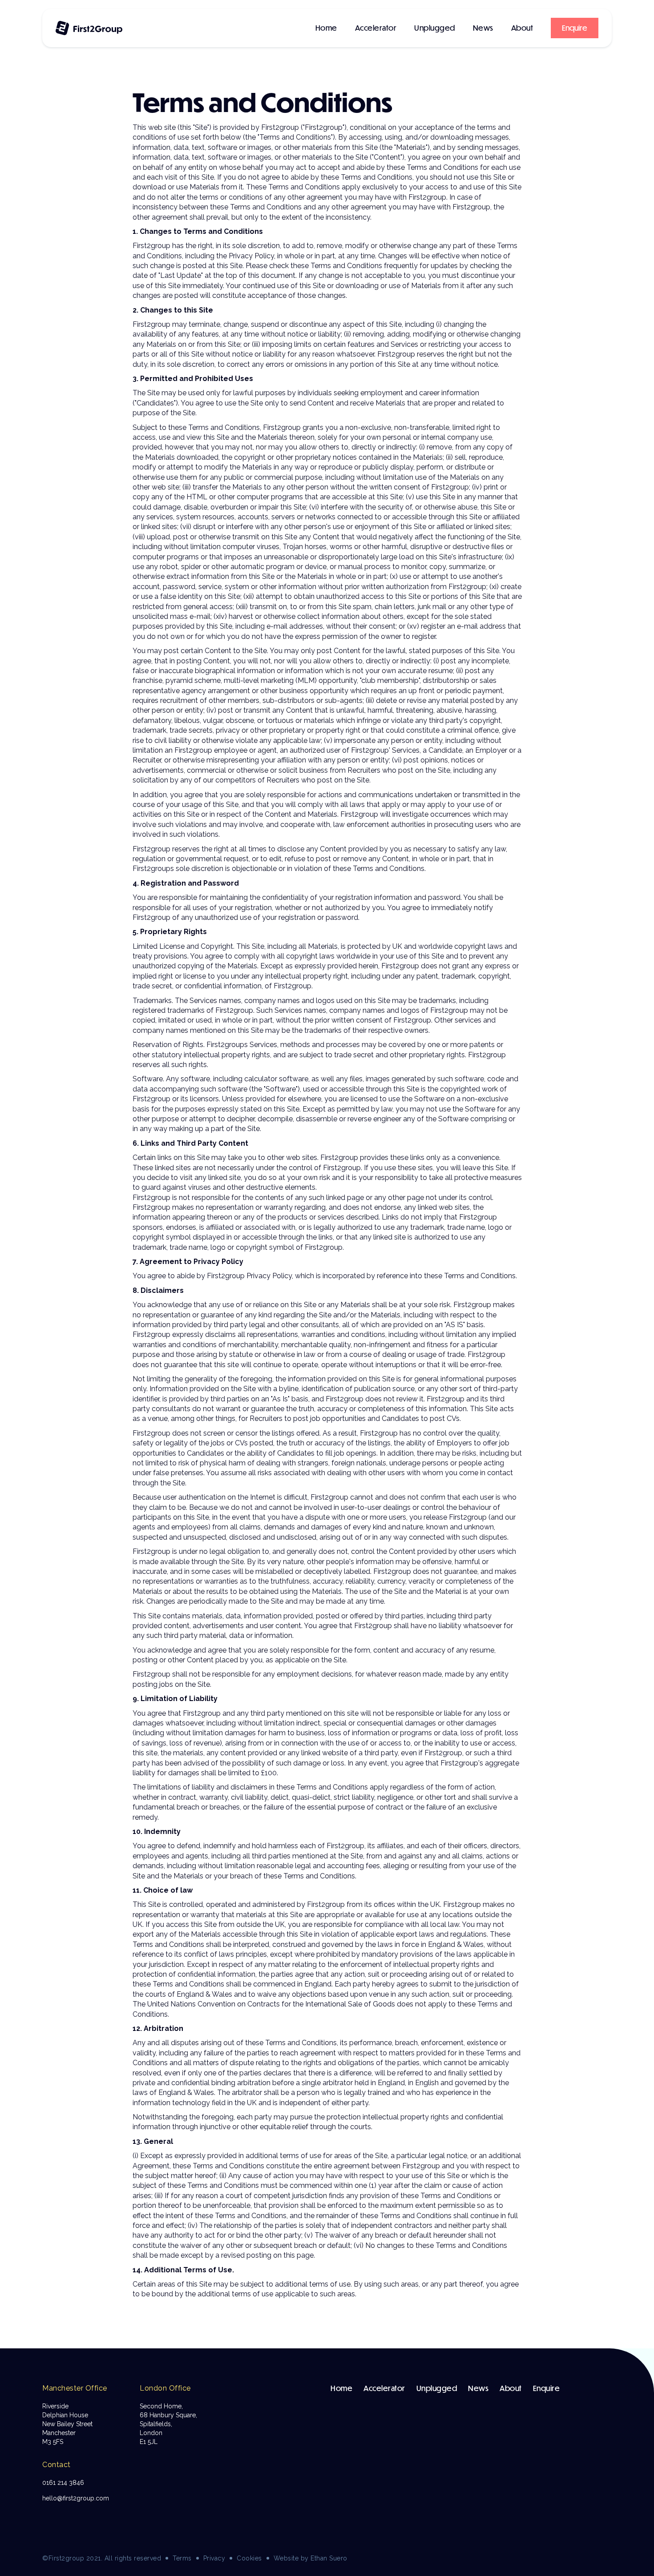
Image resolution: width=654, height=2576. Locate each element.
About (522, 28)
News (483, 28)
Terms (182, 2558)
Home (326, 28)
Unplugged (435, 28)
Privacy (214, 2558)
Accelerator (376, 28)
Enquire (547, 2388)
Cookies (249, 2558)
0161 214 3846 (63, 2483)
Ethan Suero (329, 2558)
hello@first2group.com (76, 2498)
